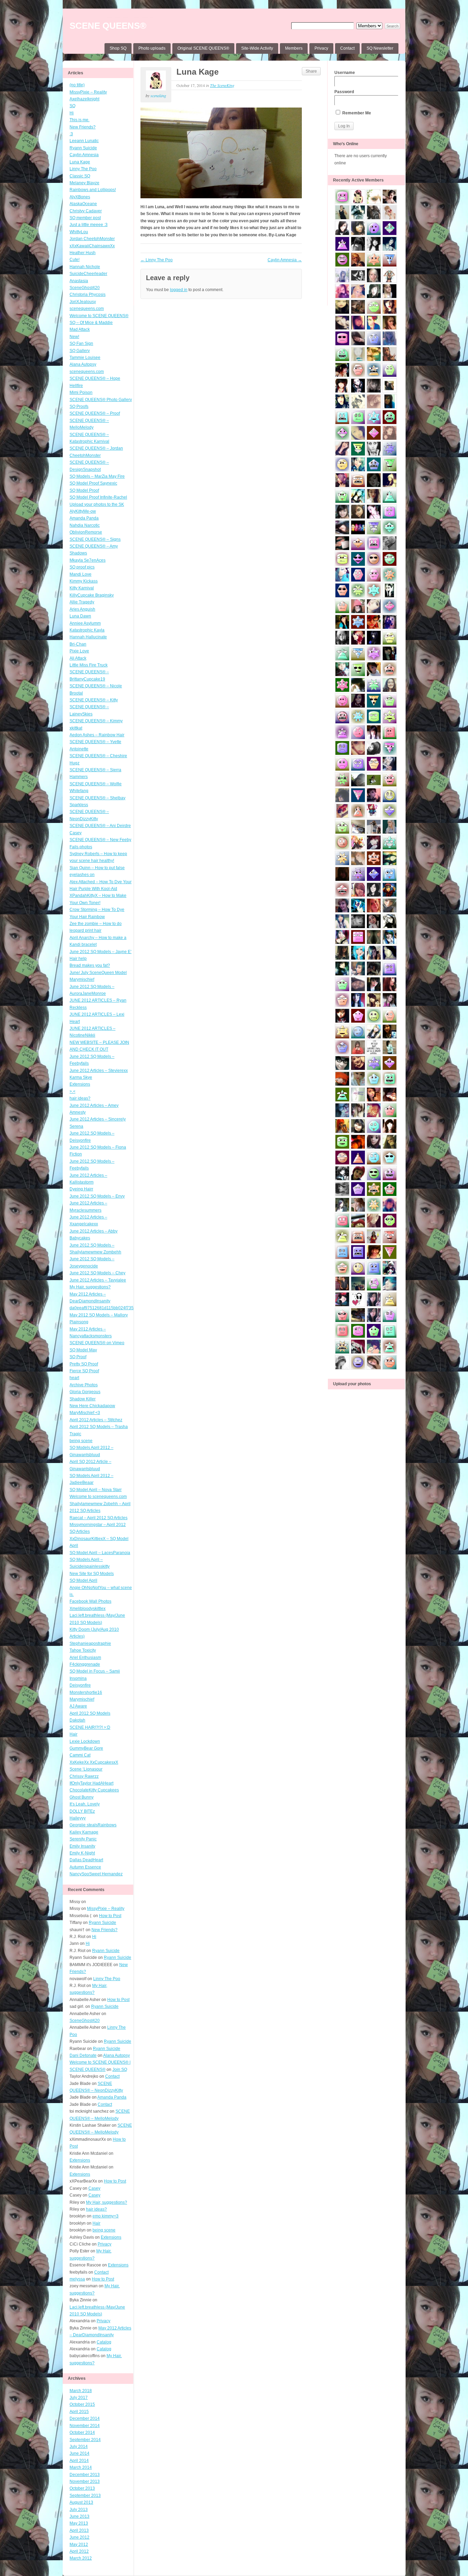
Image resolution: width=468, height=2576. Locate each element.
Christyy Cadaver (86, 211)
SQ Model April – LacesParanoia (100, 1553)
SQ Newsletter (380, 48)
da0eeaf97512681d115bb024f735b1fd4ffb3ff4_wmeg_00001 (127, 1308)
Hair (73, 1734)
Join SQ (120, 2069)
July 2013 (79, 2510)
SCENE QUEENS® (108, 26)
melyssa (77, 2279)
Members (294, 48)
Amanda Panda (84, 518)
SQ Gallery (80, 351)
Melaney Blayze (84, 183)
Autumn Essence (85, 1867)
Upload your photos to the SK (97, 504)
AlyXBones (80, 197)
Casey (76, 833)
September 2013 (85, 2496)
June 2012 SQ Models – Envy (97, 1196)
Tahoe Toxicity (83, 1650)
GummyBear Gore (86, 1748)
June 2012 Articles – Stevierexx (99, 1071)
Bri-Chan (78, 644)
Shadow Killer (83, 1399)
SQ (72, 106)
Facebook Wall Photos (90, 1601)
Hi (72, 113)
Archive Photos (84, 1385)
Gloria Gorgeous (85, 1392)
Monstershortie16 (86, 1692)
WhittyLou (79, 232)
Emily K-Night (82, 1853)
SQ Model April (83, 1580)
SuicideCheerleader (88, 274)
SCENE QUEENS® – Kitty (94, 700)
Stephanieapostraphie (90, 1643)
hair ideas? (80, 1098)
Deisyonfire (80, 1685)
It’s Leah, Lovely (85, 1804)
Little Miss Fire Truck (89, 665)
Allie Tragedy (82, 602)
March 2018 (81, 2391)
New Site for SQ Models (92, 1574)
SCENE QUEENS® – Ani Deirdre (100, 826)
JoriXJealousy (83, 302)
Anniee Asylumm (85, 623)
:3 (71, 134)
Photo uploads (152, 48)
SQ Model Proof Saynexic (93, 483)
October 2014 (82, 2433)
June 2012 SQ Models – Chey (97, 1273)
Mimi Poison (81, 392)
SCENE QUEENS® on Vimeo (97, 1343)
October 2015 (82, 2404)
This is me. (79, 120)
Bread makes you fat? (90, 965)
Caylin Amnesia (84, 155)
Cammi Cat (80, 1755)
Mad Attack (80, 329)
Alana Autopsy (83, 364)
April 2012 (79, 2551)
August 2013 (81, 2502)
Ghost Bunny (82, 1797)
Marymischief (82, 1699)
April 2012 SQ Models (90, 1713)
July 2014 (79, 2447)
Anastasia (79, 281)
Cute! (75, 260)
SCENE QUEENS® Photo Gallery (101, 400)
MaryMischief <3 (85, 1413)
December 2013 (85, 2475)
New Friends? (83, 127)
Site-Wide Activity (257, 48)
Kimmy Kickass (84, 581)
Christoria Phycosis (88, 295)
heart (74, 1378)
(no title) (77, 85)
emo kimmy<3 (106, 2216)
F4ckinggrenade (85, 1664)
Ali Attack (78, 658)
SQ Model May (83, 1350)
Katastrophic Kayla (87, 630)
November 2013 (85, 2481)
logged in (179, 290)
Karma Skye (81, 1077)
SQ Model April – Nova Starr (96, 1490)
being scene (81, 1441)
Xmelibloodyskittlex (88, 1609)
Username (345, 73)
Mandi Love (81, 574)
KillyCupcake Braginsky (92, 595)
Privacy (321, 48)
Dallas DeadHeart (86, 1860)
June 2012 (79, 2537)
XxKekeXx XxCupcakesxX (94, 1762)
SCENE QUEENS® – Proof (95, 413)
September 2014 (85, 2440)
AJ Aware (78, 1706)
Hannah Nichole (85, 267)
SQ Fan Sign (81, 343)
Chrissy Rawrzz (84, 1776)
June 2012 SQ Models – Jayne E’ (101, 952)
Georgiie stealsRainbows (93, 1825)
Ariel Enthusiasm (85, 1658)
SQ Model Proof (84, 490)
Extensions (80, 1084)
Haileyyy (78, 1818)
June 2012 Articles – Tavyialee (98, 1280)
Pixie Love (79, 651)
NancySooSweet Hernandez (96, 1874)
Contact (347, 48)
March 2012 (81, 2558)
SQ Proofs (79, 407)
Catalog (104, 2342)
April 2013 (79, 2530)
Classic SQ (80, 176)
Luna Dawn (80, 616)
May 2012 (79, 2544)
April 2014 (79, 2461)
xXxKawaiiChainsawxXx (92, 246)
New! (74, 337)
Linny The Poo (83, 169)
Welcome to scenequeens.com (98, 1497)
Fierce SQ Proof (84, 1371)
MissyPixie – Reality (88, 92)
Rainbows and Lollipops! (93, 190)
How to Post (110, 1916)
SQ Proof (78, 1357)
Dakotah (77, 1720)
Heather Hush (83, 253)
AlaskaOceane (83, 204)
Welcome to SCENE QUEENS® (99, 316)
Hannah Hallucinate (88, 637)
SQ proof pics (82, 567)
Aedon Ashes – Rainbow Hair (97, 735)
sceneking (158, 96)
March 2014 (81, 2467)
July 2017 (79, 2398)
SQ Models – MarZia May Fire (97, 476)
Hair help (78, 959)
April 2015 (79, 2412)
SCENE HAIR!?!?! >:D (90, 1727)
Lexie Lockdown (85, 1741)
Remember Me (356, 113)
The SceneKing (222, 85)
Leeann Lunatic (84, 141)
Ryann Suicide (83, 148)
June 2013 (79, 2516)
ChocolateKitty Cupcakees (94, 1790)
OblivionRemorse (86, 532)
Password (344, 92)
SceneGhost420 (85, 288)
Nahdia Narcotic (85, 525)
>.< (72, 1091)
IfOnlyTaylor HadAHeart (91, 1783)
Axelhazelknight (84, 99)
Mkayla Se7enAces (88, 560)
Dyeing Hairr (81, 1189)
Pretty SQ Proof (84, 1364)
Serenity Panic (83, 1839)
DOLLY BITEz (82, 1811)
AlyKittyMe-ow (83, 511)
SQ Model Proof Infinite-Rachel (98, 497)
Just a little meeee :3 (89, 225)
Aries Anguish (82, 609)
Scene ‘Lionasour (86, 1769)
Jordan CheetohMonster (92, 239)
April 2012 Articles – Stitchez (96, 1420)
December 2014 (85, 2418)
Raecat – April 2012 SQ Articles (98, 1518)
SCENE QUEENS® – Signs (95, 539)
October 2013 (82, 2488)
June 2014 (79, 2453)
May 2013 (79, 2523)
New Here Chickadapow (92, 1406)
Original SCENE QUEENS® (203, 48)
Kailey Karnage (84, 1832)
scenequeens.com (87, 309)
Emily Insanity (82, 1846)
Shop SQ (118, 48)
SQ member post (85, 218)
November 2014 (85, 2426)
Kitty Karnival (82, 588)
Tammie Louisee (85, 358)
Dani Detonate (83, 2055)
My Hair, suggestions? (90, 1287)
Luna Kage (80, 162)
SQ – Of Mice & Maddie (91, 323)
